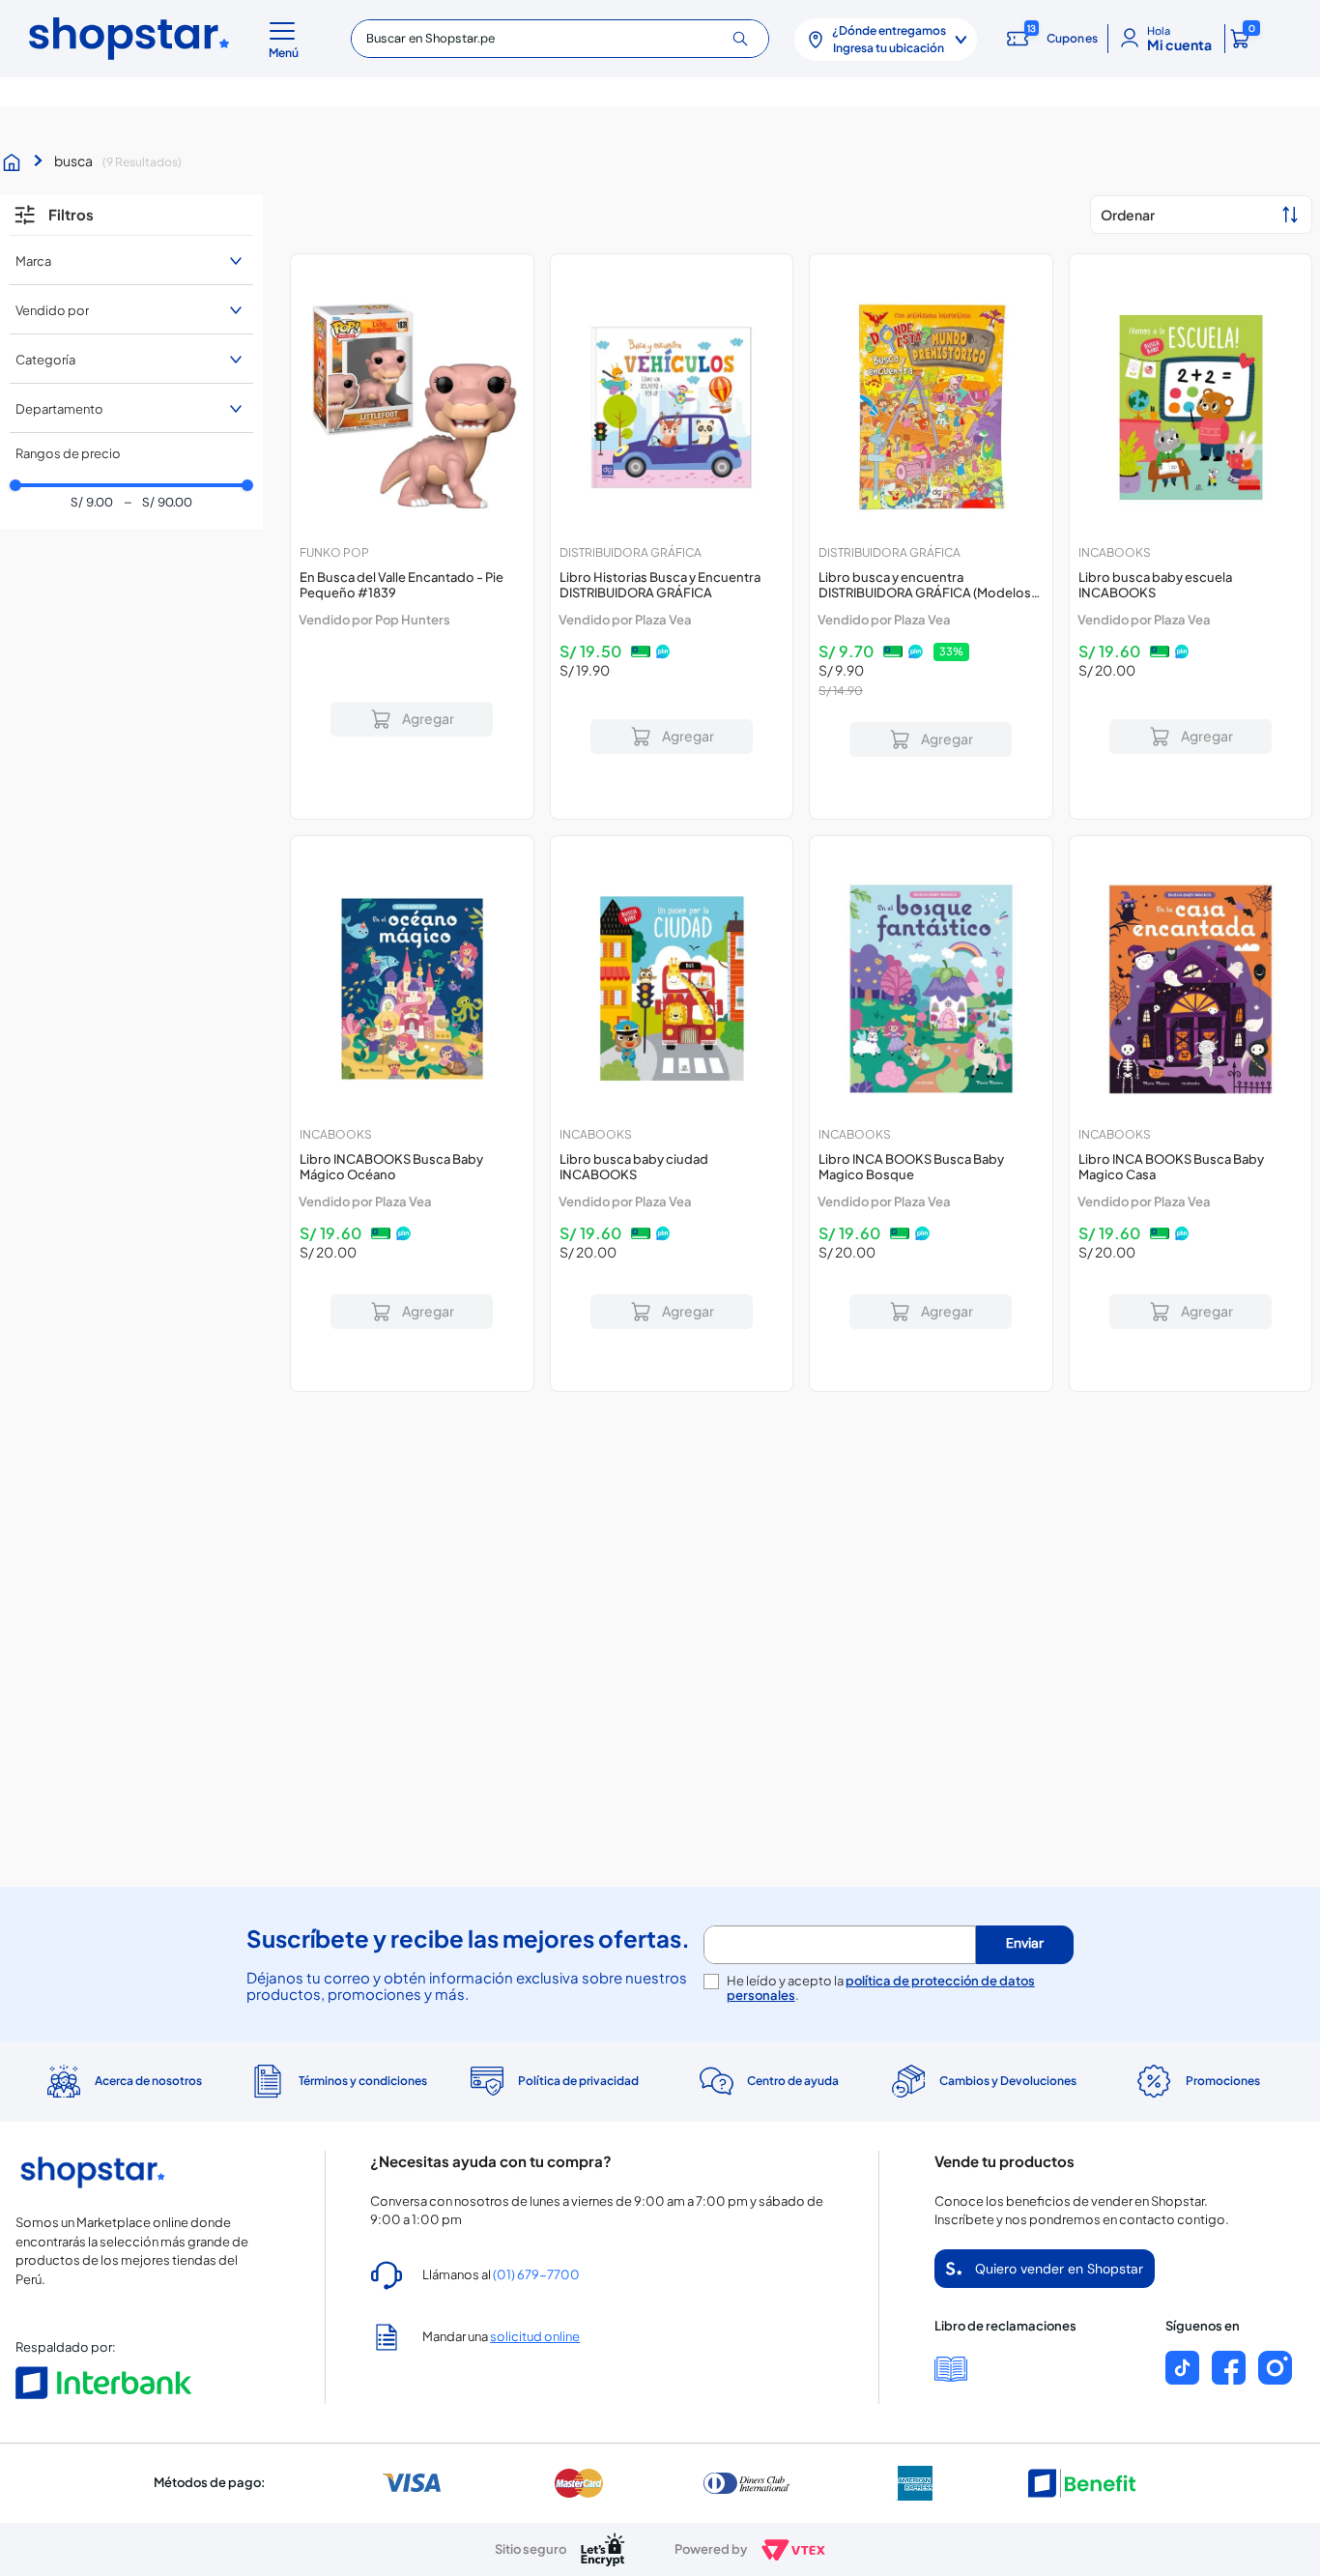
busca (73, 160)
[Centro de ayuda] (767, 2082)
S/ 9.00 (92, 503)
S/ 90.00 (158, 503)
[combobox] (560, 39)
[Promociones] (1197, 2081)
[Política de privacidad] (553, 2081)
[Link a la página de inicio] (16, 162)
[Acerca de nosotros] (123, 2081)
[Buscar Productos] (747, 39)
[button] (287, 39)
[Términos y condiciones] (337, 2082)
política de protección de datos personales (881, 1988)
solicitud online (535, 2336)
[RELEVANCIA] (1201, 215)
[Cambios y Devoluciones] (982, 2081)
